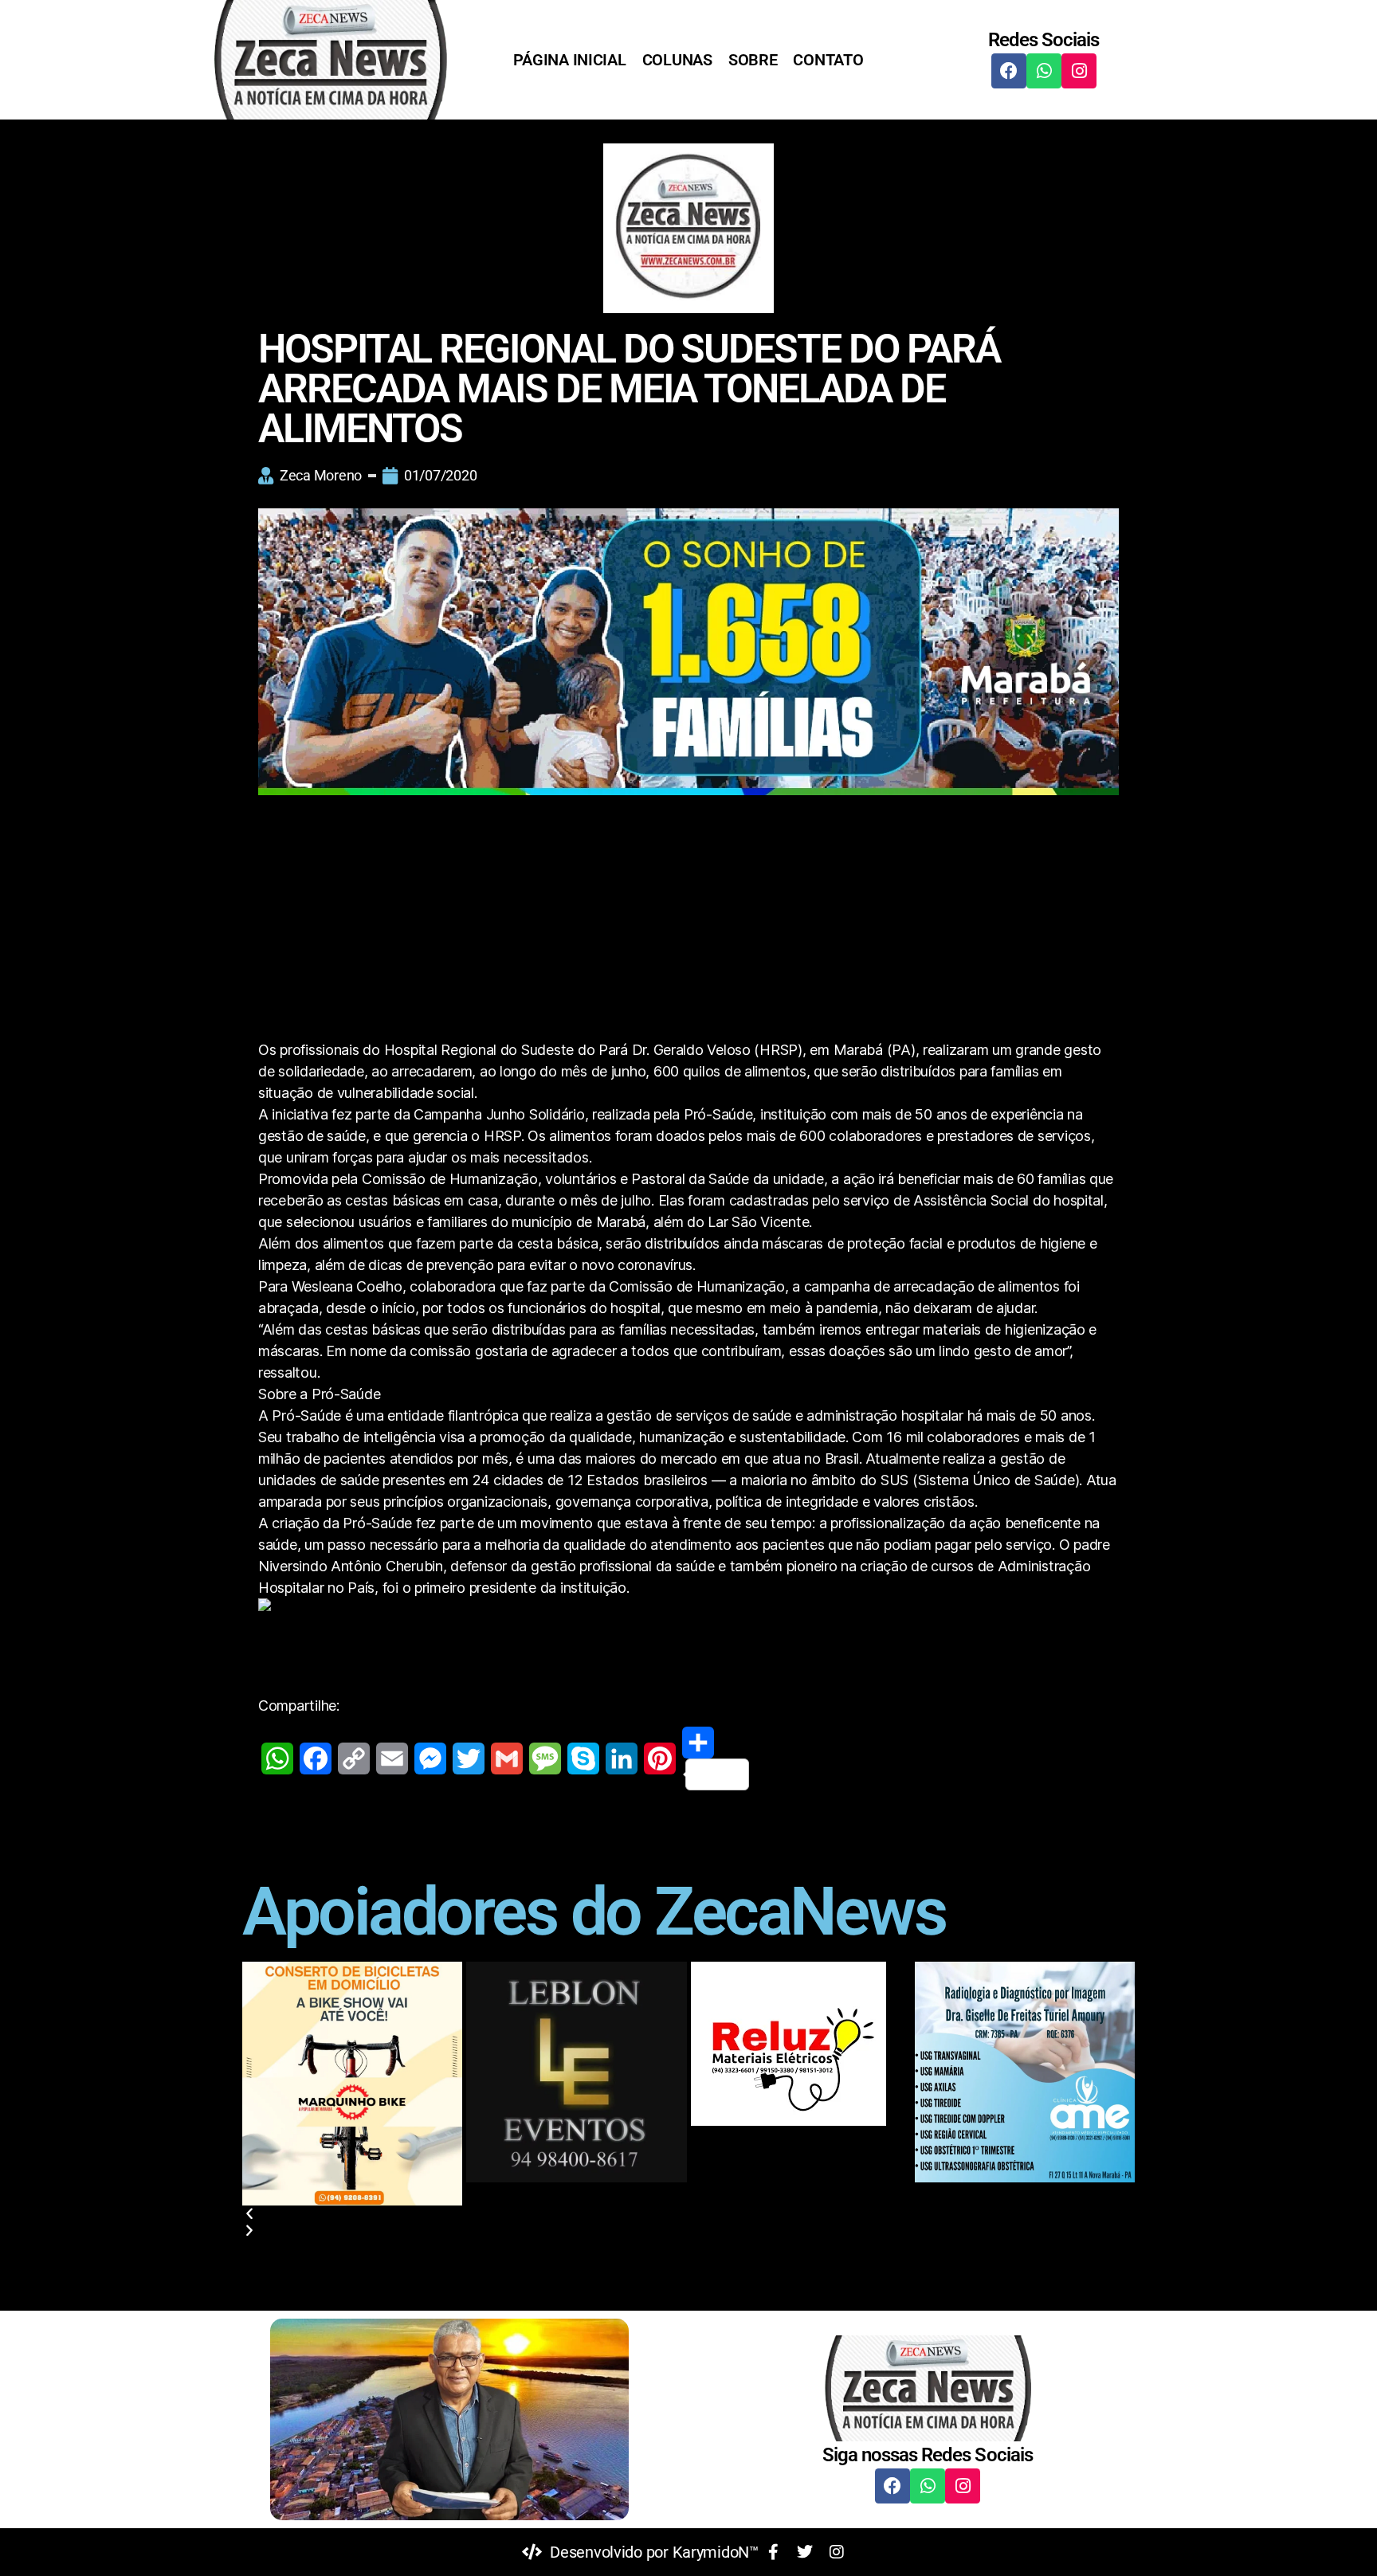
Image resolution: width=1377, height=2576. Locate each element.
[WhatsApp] (277, 1759)
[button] (688, 2214)
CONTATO (828, 60)
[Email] (392, 1759)
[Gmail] (507, 1759)
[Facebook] (1009, 71)
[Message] (545, 1759)
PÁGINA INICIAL (569, 60)
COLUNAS (677, 60)
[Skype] (583, 1759)
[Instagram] (1079, 71)
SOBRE (753, 60)
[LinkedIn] (622, 1759)
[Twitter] (469, 1759)
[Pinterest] (660, 1759)
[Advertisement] (688, 921)
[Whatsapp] (1044, 71)
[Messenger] (430, 1759)
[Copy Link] (354, 1759)
